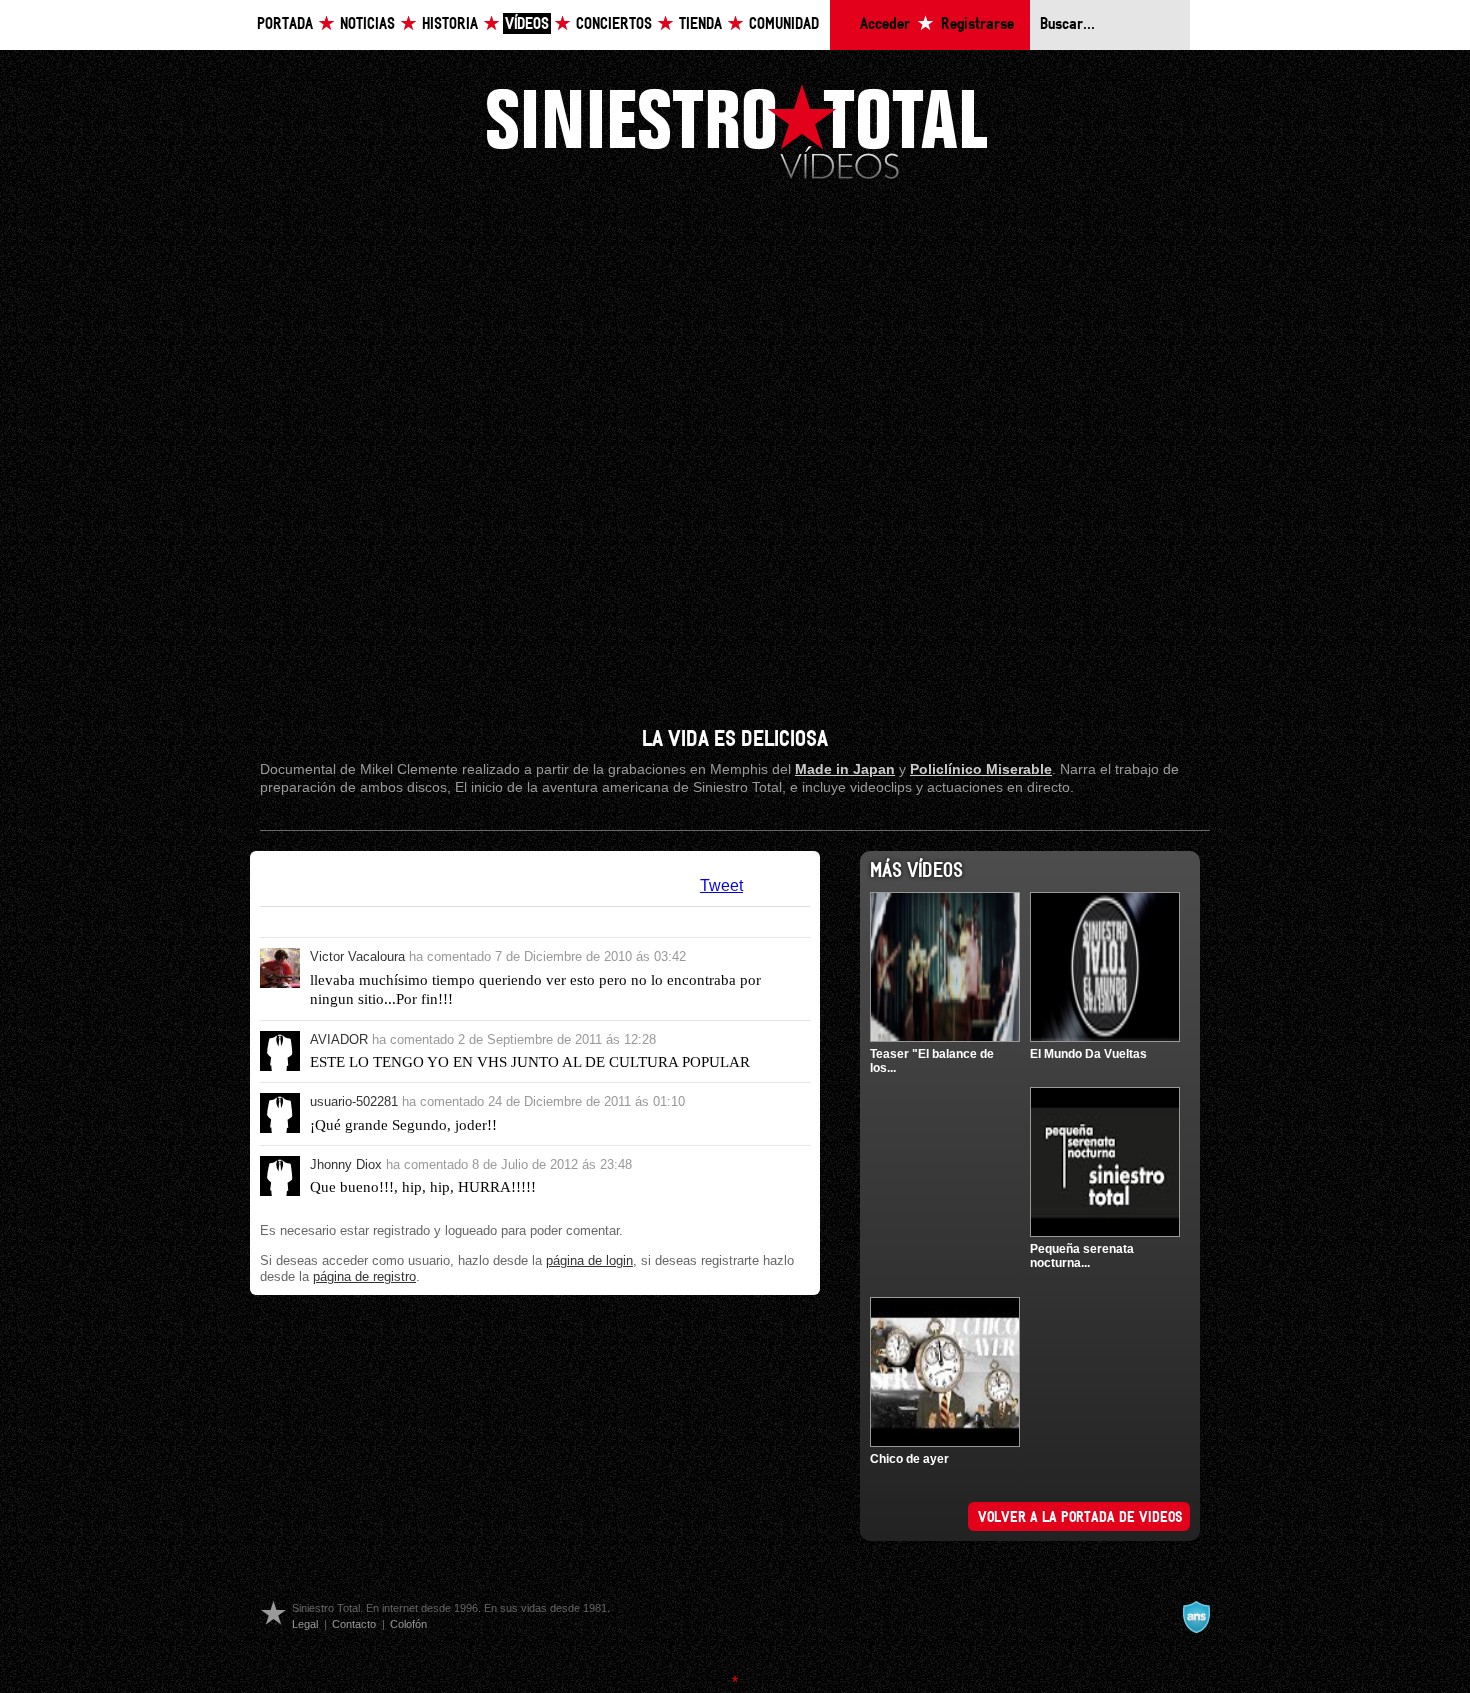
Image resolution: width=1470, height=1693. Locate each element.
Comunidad (784, 24)
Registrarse (977, 24)
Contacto (354, 1624)
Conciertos (614, 24)
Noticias (367, 24)
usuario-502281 (354, 1101)
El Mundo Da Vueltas (1088, 1054)
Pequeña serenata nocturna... (1082, 1256)
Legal (305, 1624)
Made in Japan (845, 769)
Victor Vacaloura (357, 956)
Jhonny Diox (346, 1164)
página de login (589, 1260)
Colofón (408, 1624)
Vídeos (527, 24)
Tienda (700, 24)
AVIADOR (339, 1039)
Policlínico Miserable (981, 769)
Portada (285, 24)
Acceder (885, 24)
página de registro (364, 1276)
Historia (450, 24)
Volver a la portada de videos (1080, 1518)
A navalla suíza (1196, 1617)
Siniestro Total (737, 130)
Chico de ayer (909, 1459)
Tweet (721, 885)
